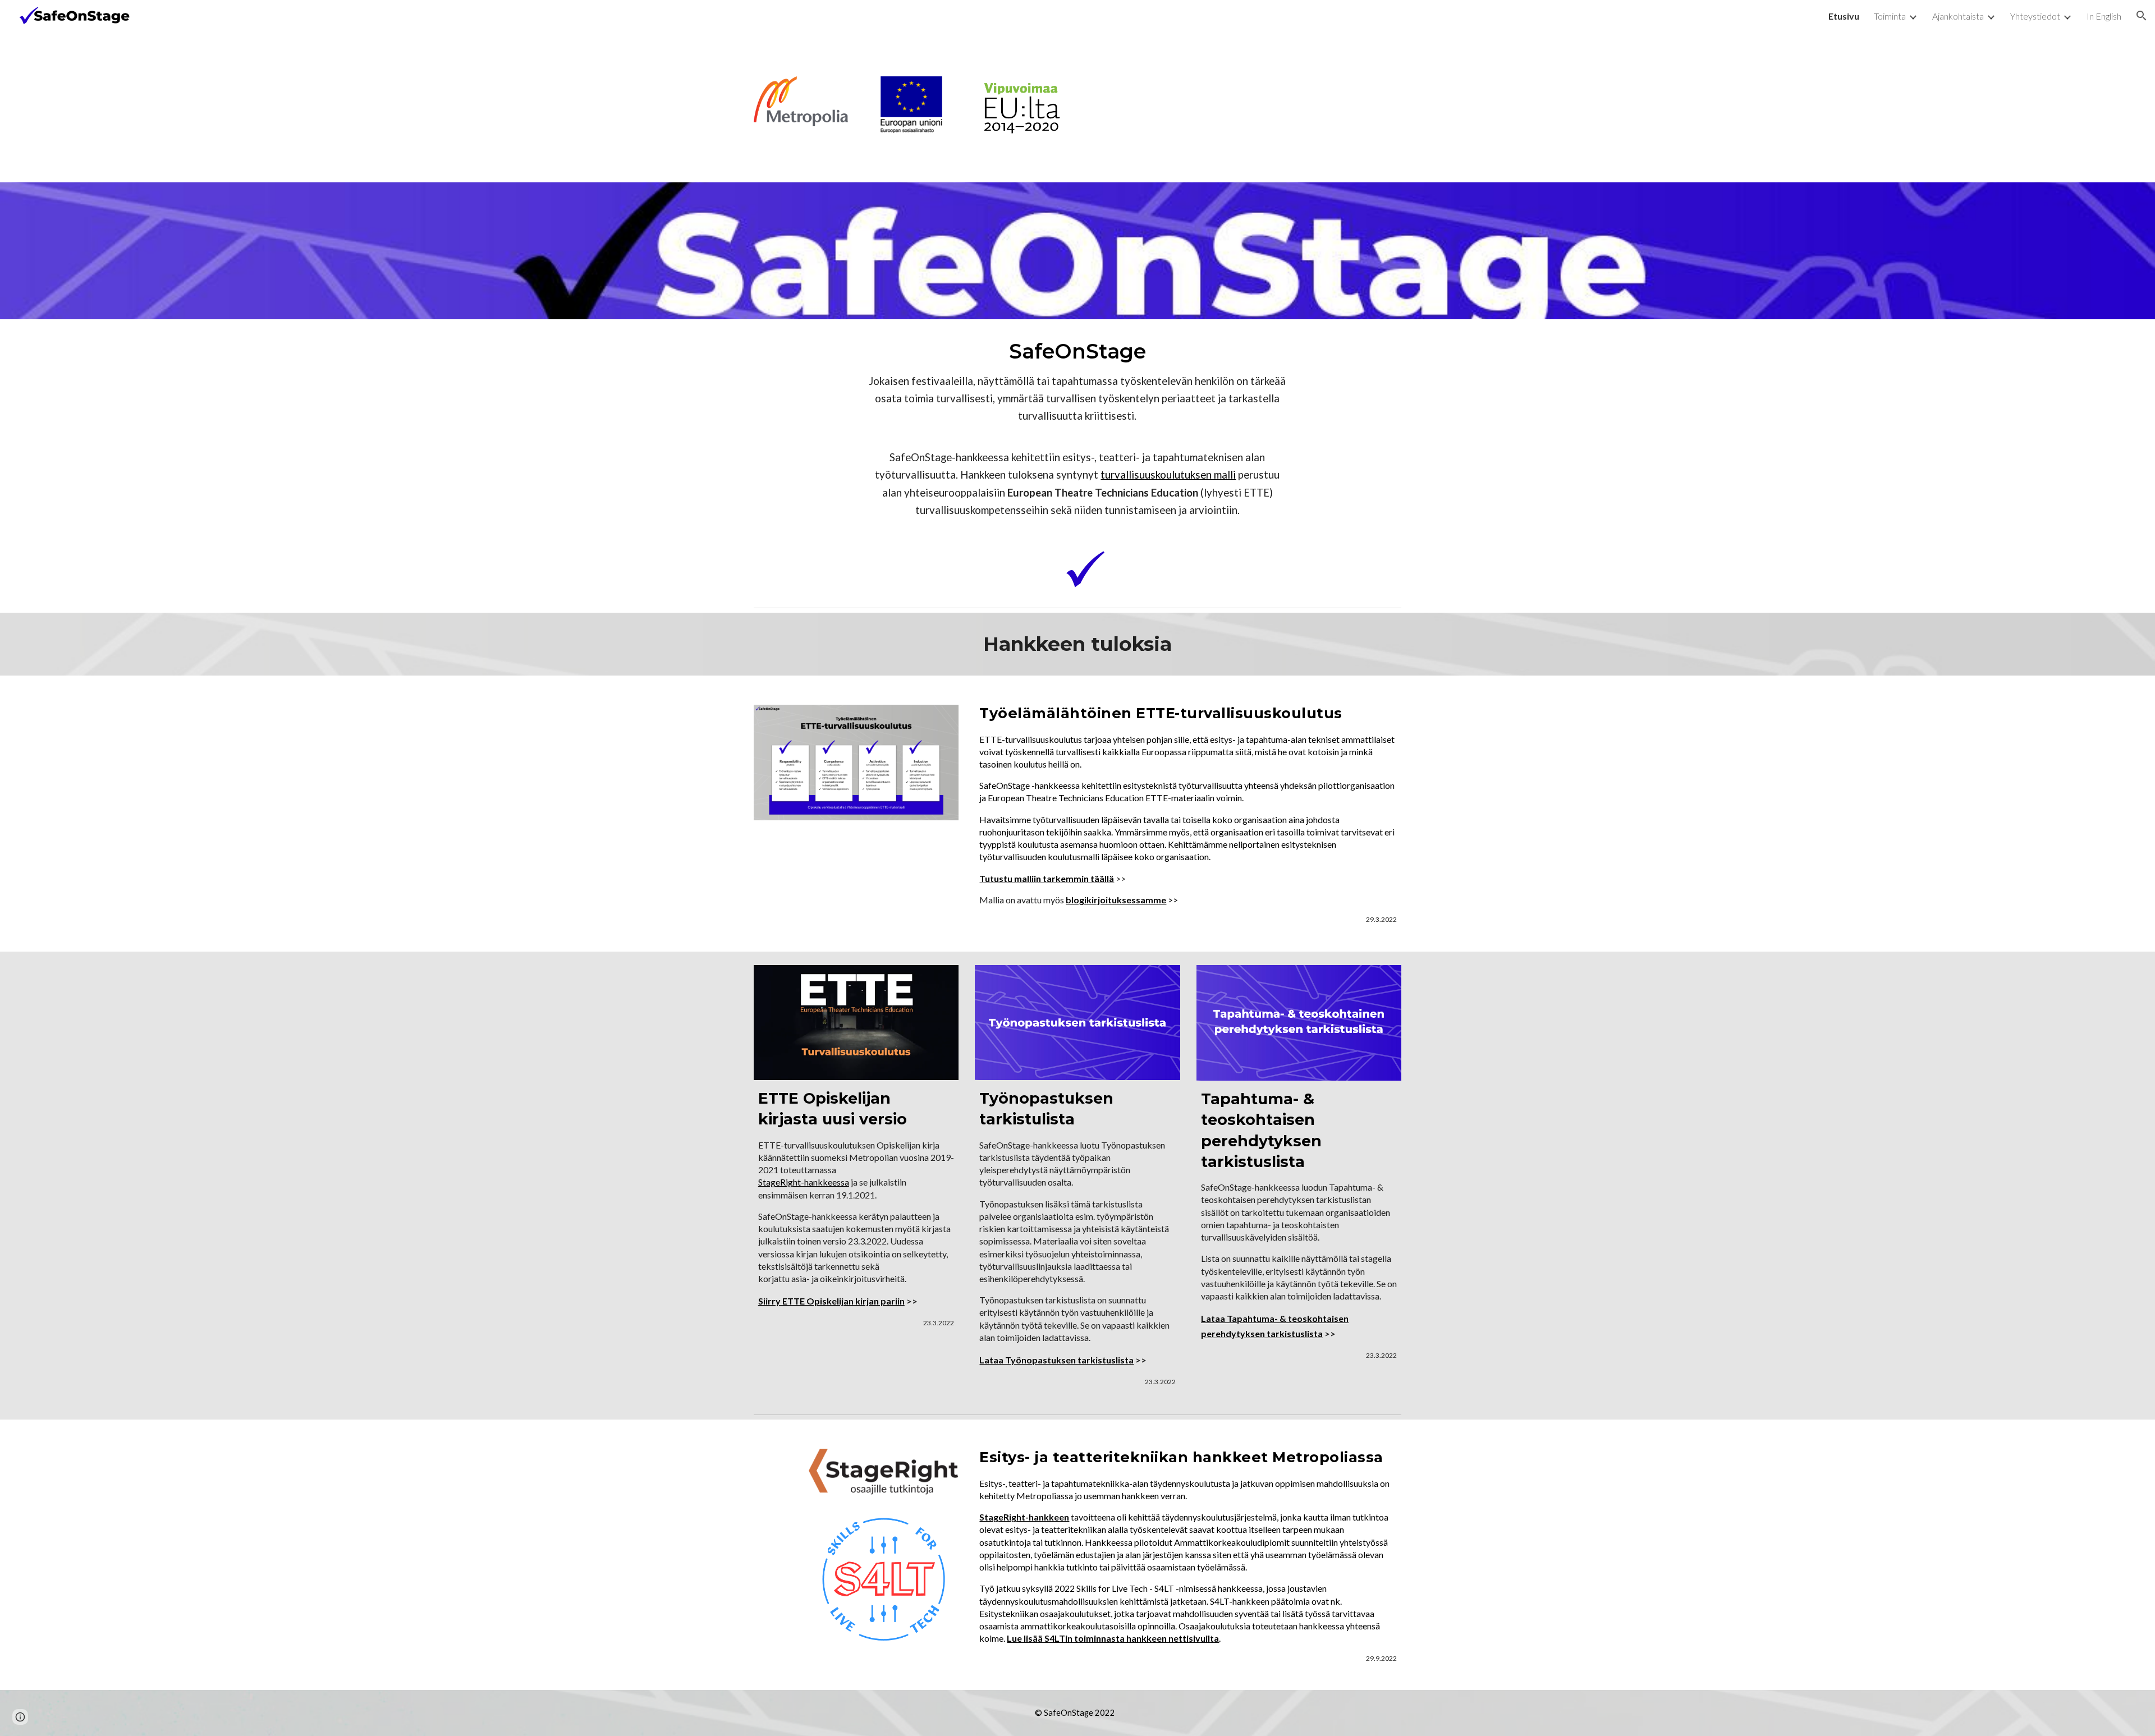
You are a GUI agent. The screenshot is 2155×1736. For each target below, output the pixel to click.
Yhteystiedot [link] (2035, 16)
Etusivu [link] (1844, 16)
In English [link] (2104, 16)
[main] (1077, 428)
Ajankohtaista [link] (1958, 16)
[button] (2142, 16)
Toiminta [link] (1890, 16)
